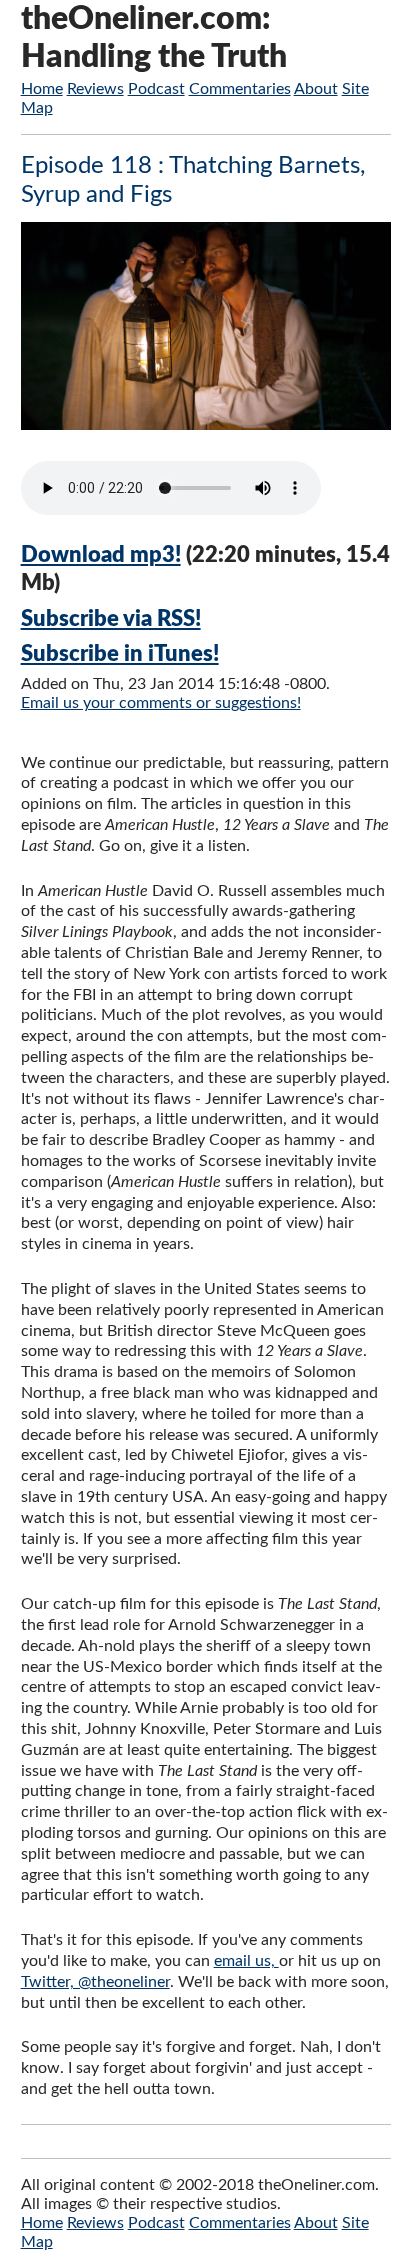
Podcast (156, 89)
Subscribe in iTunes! (120, 654)
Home (42, 89)
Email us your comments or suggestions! (161, 703)
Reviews (95, 89)
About (316, 89)
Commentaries (240, 89)
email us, (246, 1961)
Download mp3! (101, 555)
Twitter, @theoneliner (95, 1982)
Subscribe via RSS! (111, 619)
